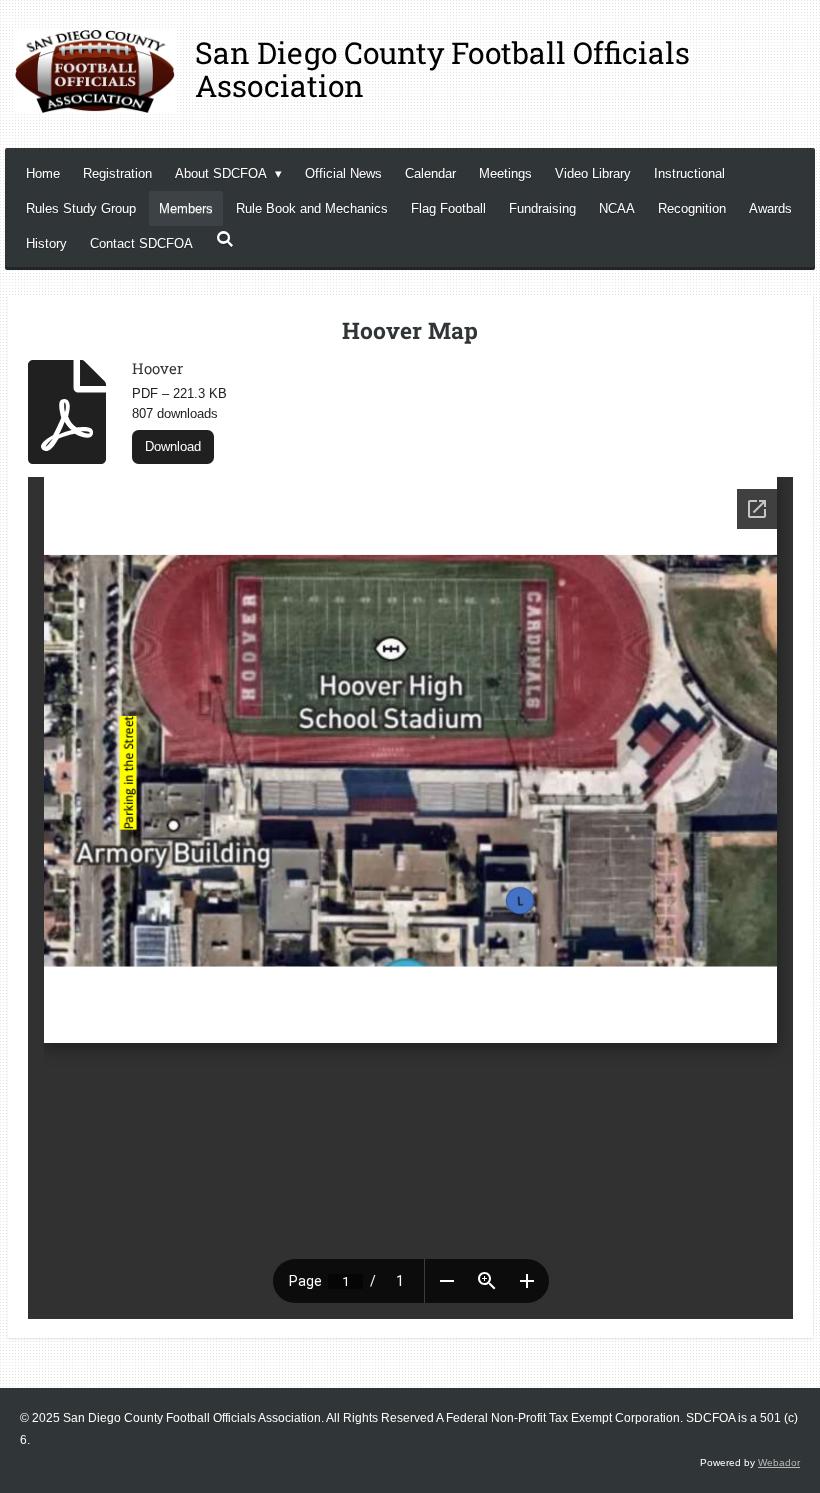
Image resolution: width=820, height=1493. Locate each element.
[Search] (225, 239)
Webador (779, 1462)
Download (173, 446)
